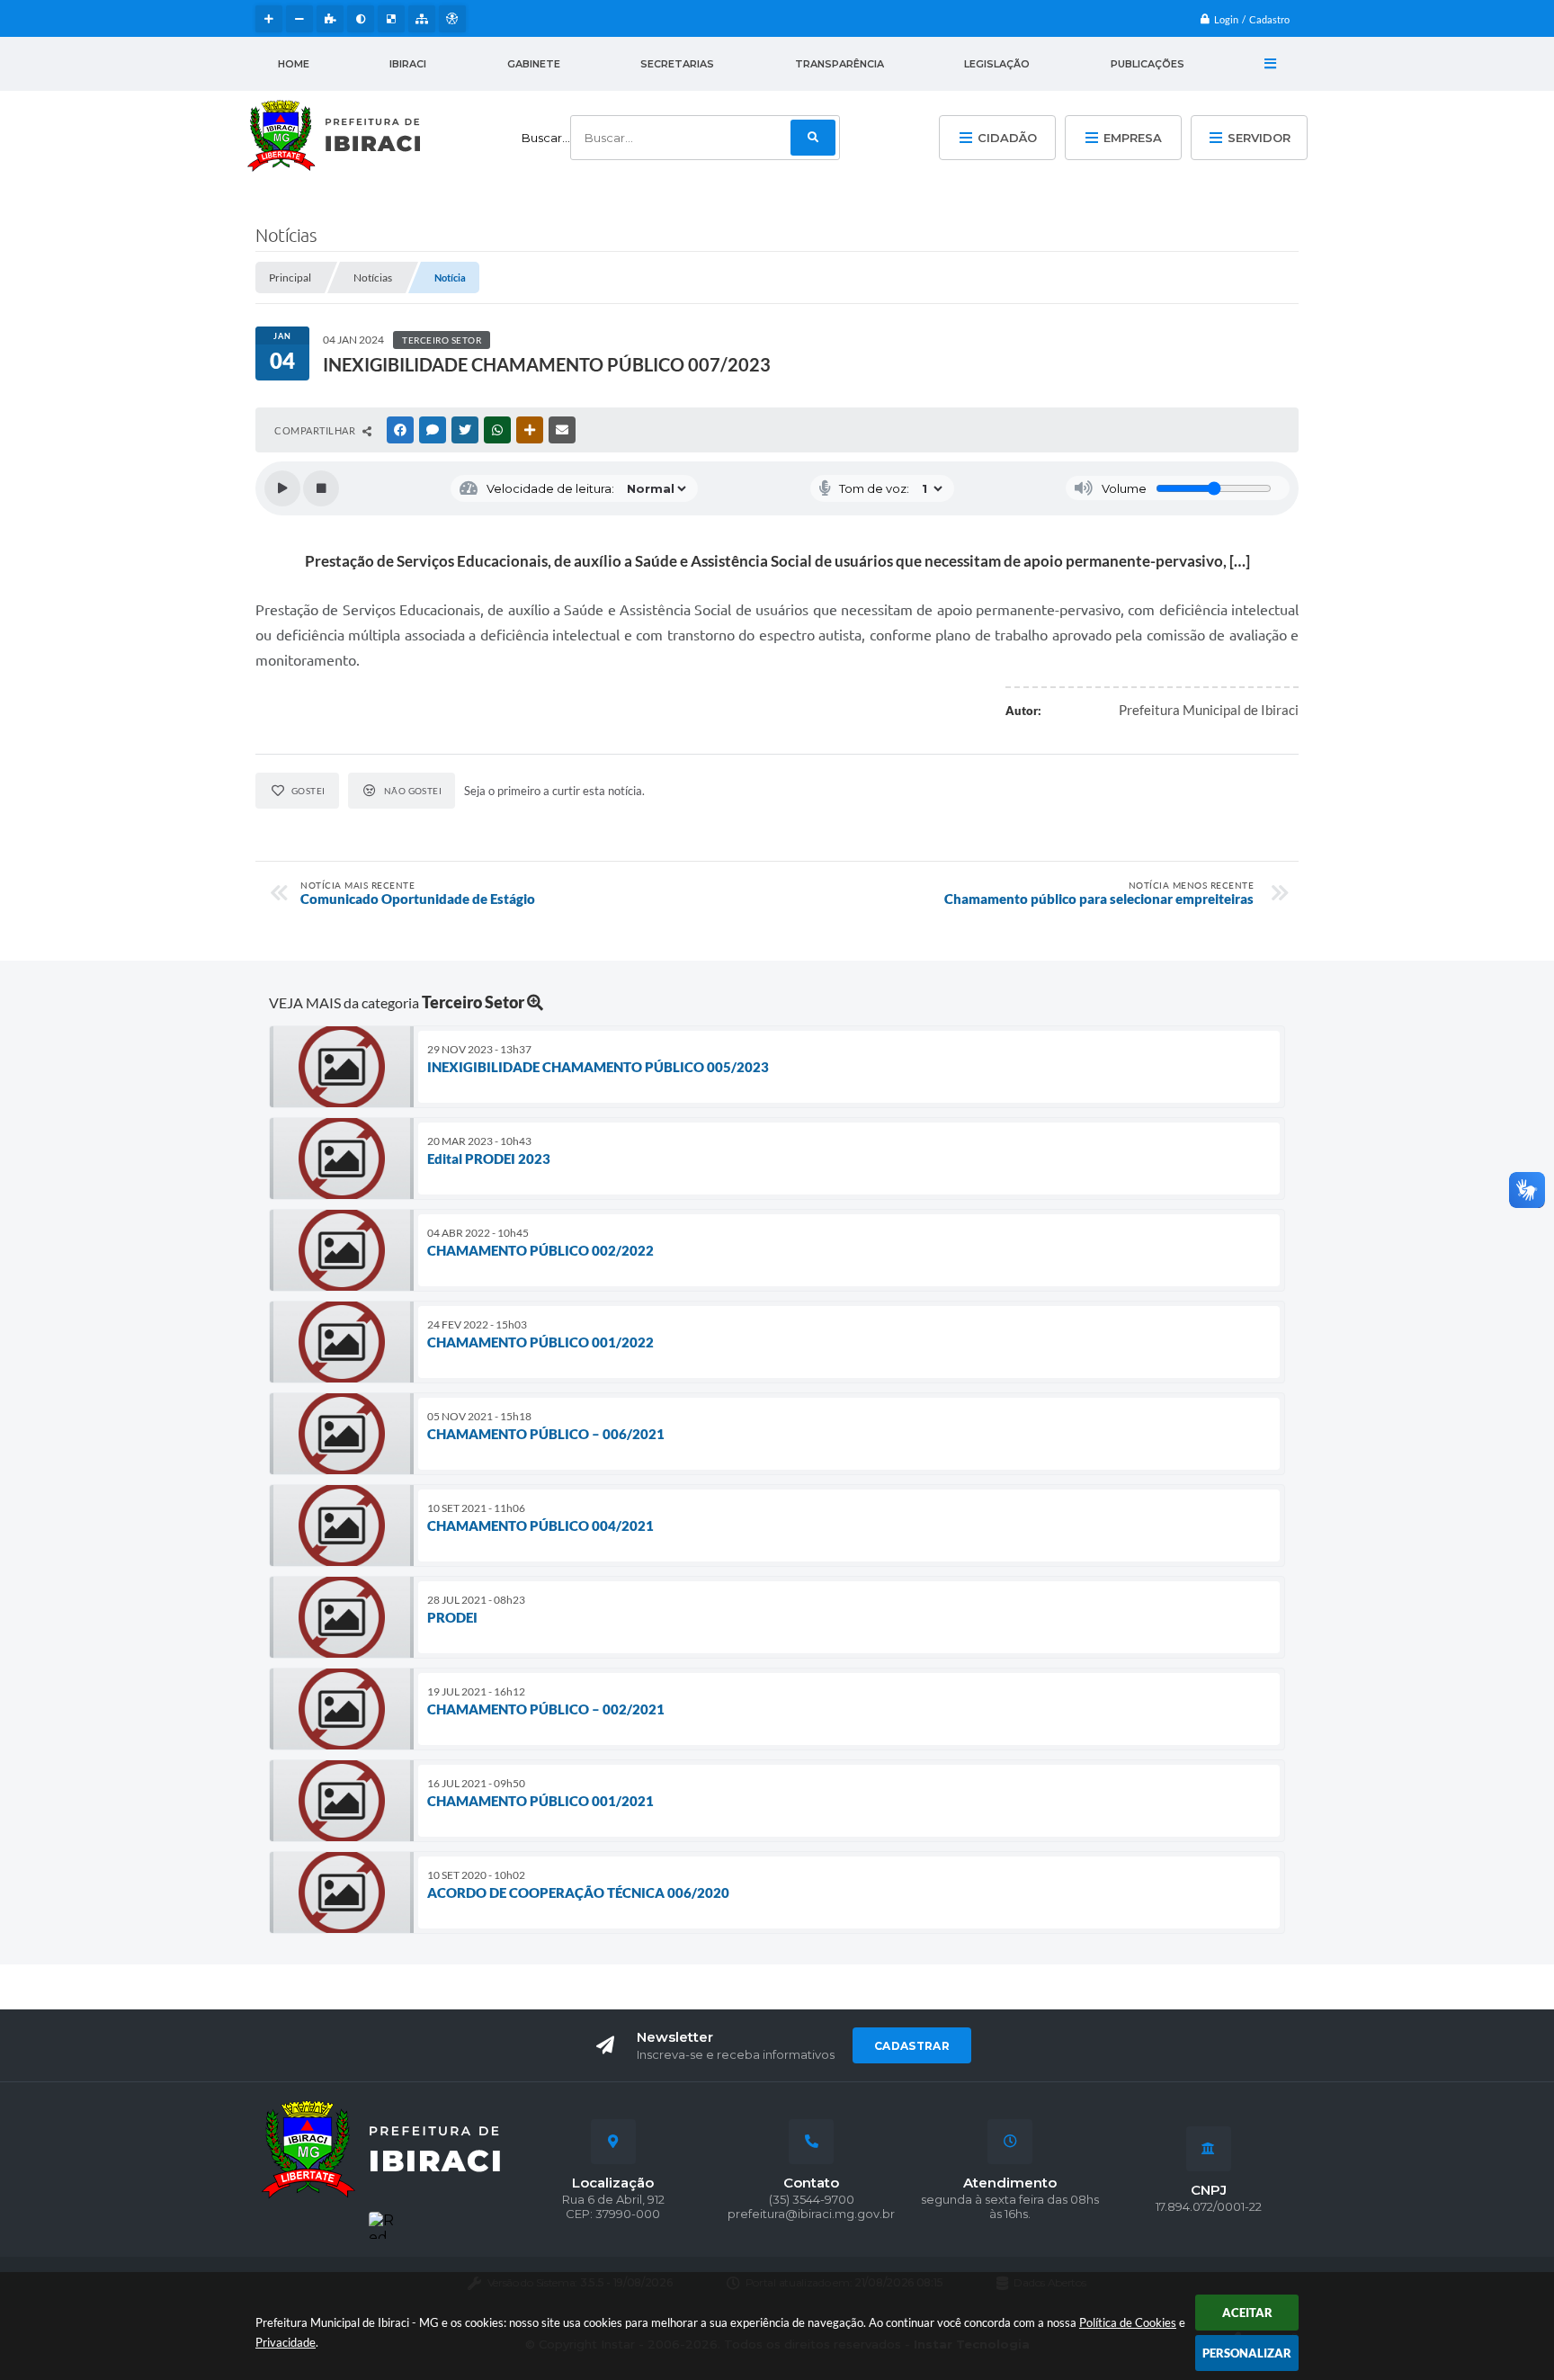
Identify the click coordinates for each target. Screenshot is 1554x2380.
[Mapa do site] (422, 19)
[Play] (282, 488)
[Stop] (321, 488)
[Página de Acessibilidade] (452, 19)
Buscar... (546, 138)
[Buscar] (813, 138)
